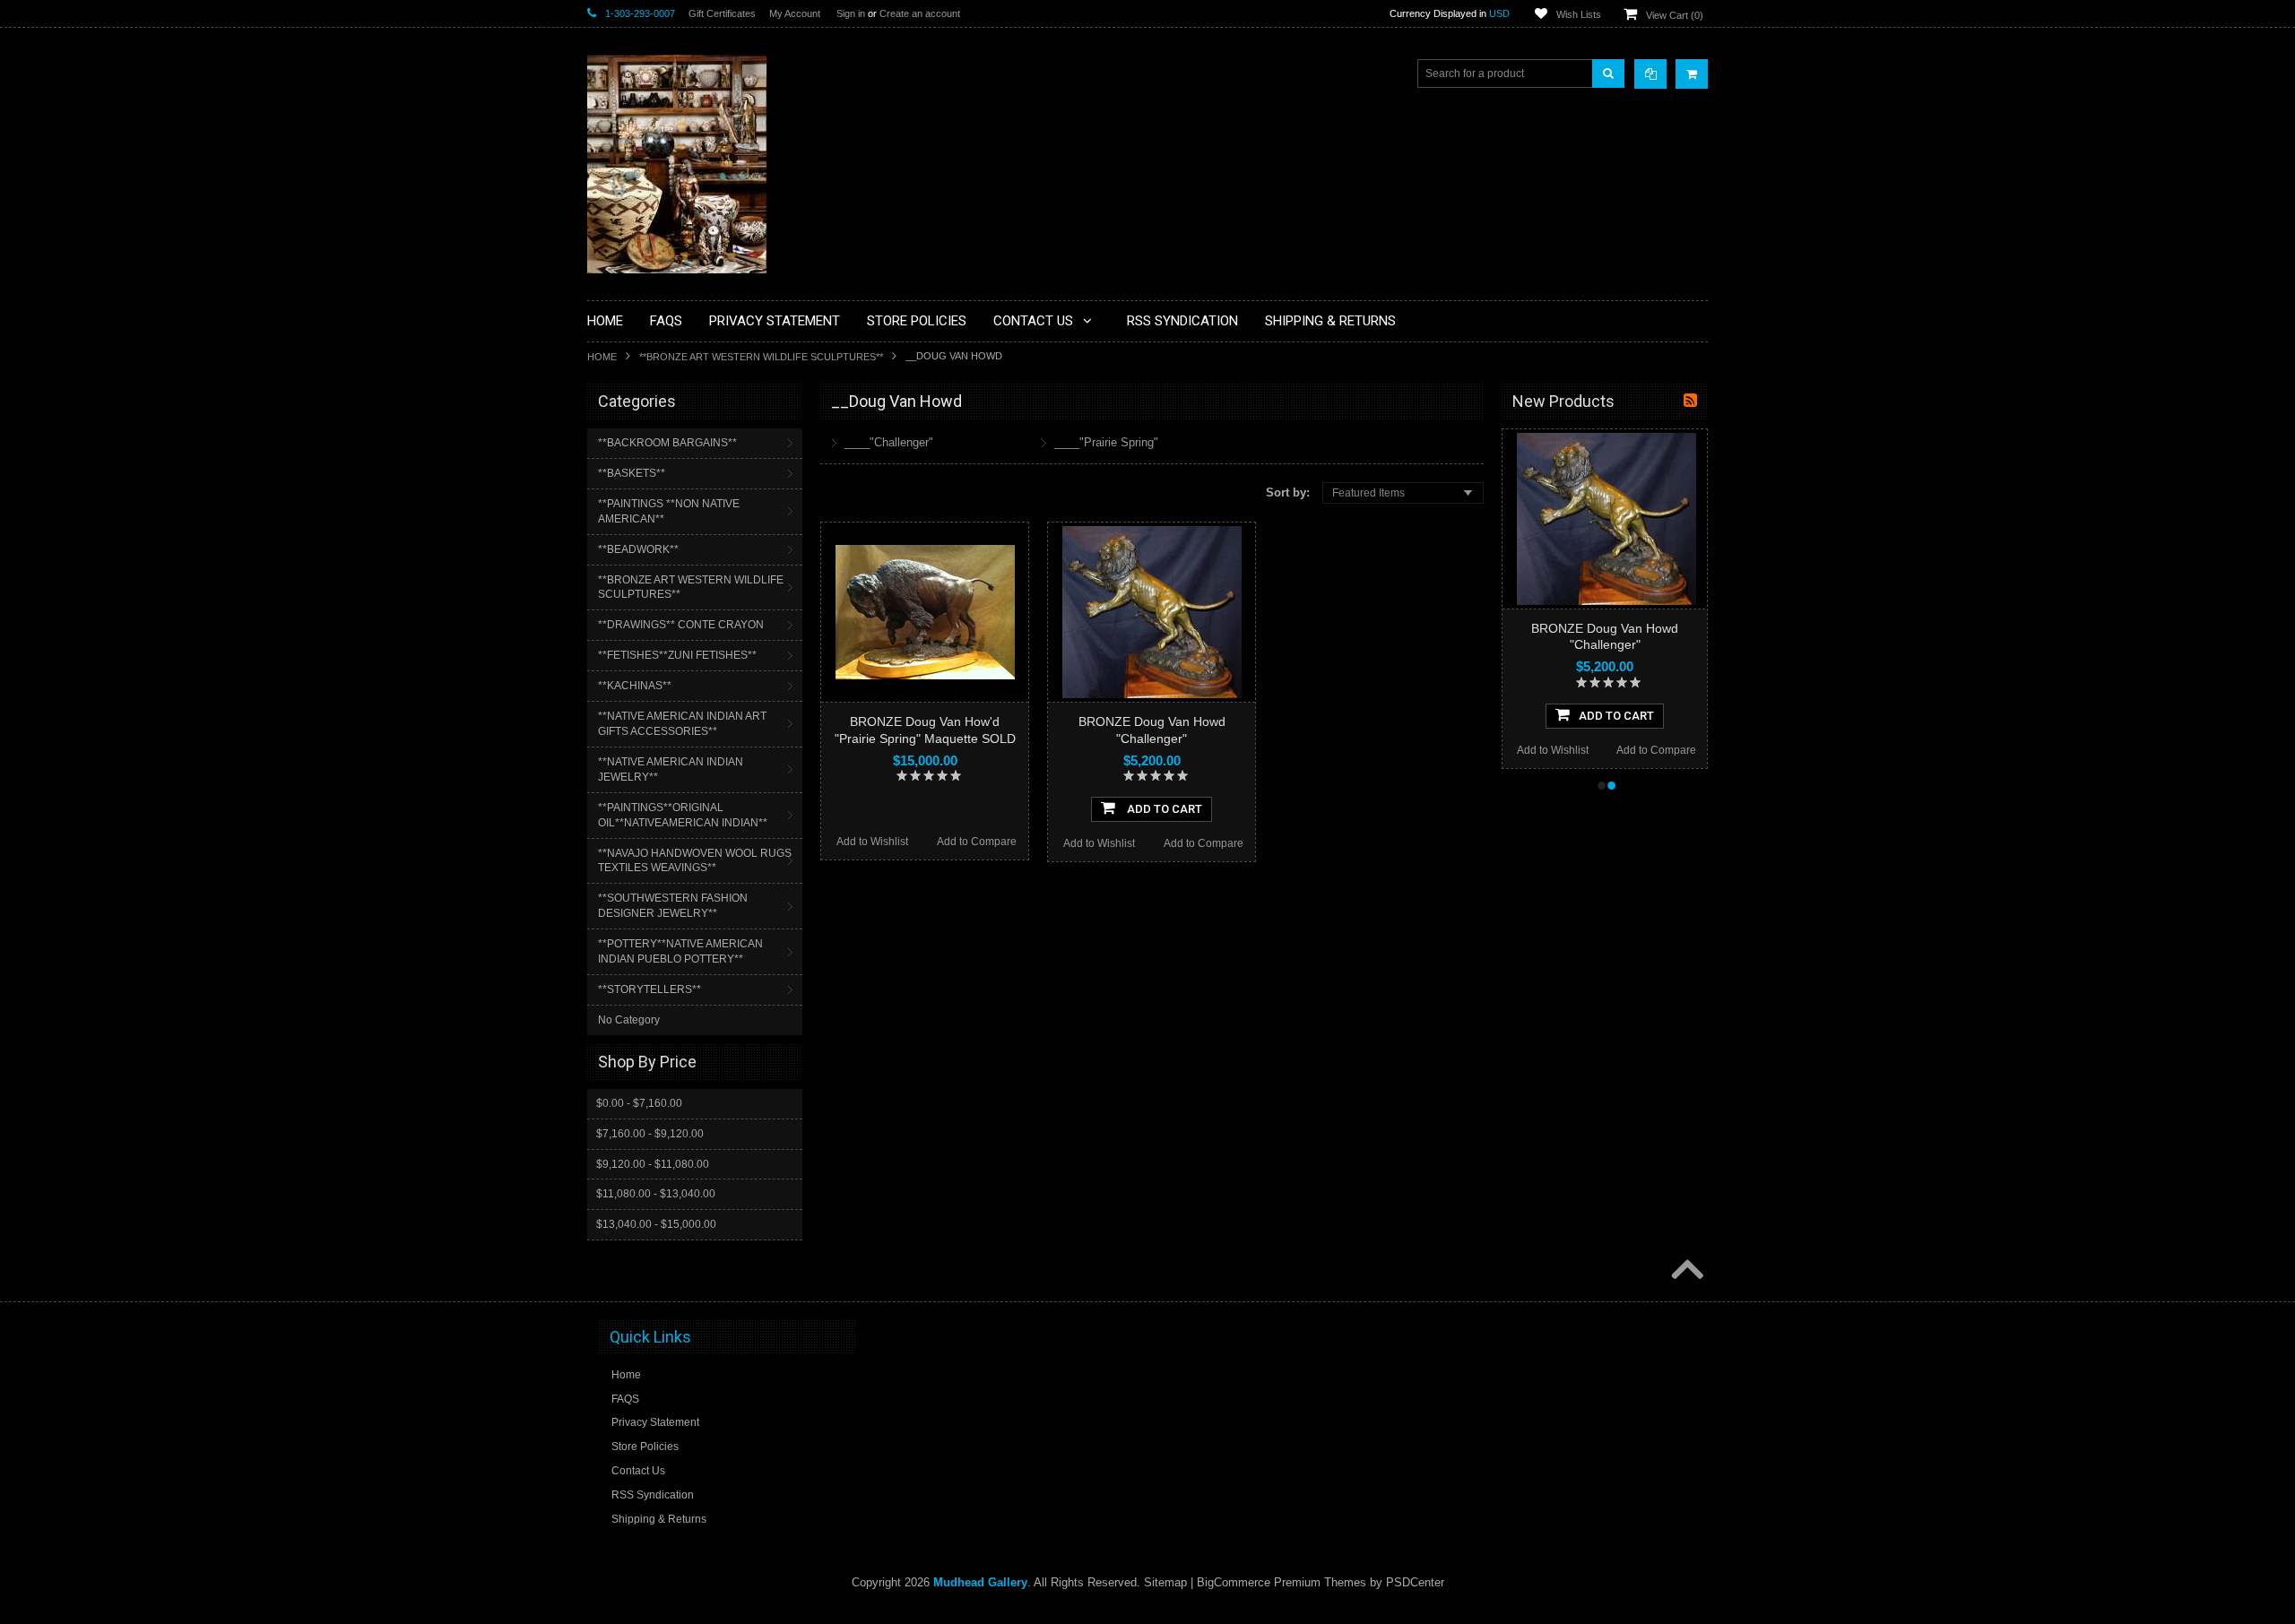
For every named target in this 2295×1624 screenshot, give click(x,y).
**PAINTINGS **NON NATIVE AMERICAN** (669, 511)
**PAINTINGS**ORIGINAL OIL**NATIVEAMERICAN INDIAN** (683, 815)
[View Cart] (1692, 74)
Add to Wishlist (872, 842)
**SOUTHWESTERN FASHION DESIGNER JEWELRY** (673, 906)
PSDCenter (1415, 1582)
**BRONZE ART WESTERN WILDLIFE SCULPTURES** (761, 357)
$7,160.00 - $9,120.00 (650, 1134)
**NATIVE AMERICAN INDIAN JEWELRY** (671, 769)
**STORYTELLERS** (650, 989)
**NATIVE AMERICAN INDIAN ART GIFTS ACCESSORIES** (682, 724)
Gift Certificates (722, 13)
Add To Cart (1163, 809)
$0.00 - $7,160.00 (639, 1103)
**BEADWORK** (638, 549)
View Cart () (1675, 15)
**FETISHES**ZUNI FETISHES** (677, 655)
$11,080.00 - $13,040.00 (656, 1194)
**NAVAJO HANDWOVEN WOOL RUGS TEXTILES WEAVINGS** (695, 861)
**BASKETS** (632, 473)
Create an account (920, 13)
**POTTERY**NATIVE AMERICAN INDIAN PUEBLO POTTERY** (680, 951)
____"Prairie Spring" (1106, 442)
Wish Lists (1579, 14)
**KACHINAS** (635, 686)
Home (602, 357)
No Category (629, 1020)
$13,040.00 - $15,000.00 (656, 1224)
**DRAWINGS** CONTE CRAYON (681, 625)
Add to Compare (977, 842)
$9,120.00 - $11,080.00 (653, 1164)
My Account (795, 13)
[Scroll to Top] (1685, 1271)
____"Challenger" (889, 442)
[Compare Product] (1650, 74)
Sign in (851, 13)
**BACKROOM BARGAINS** (667, 443)
